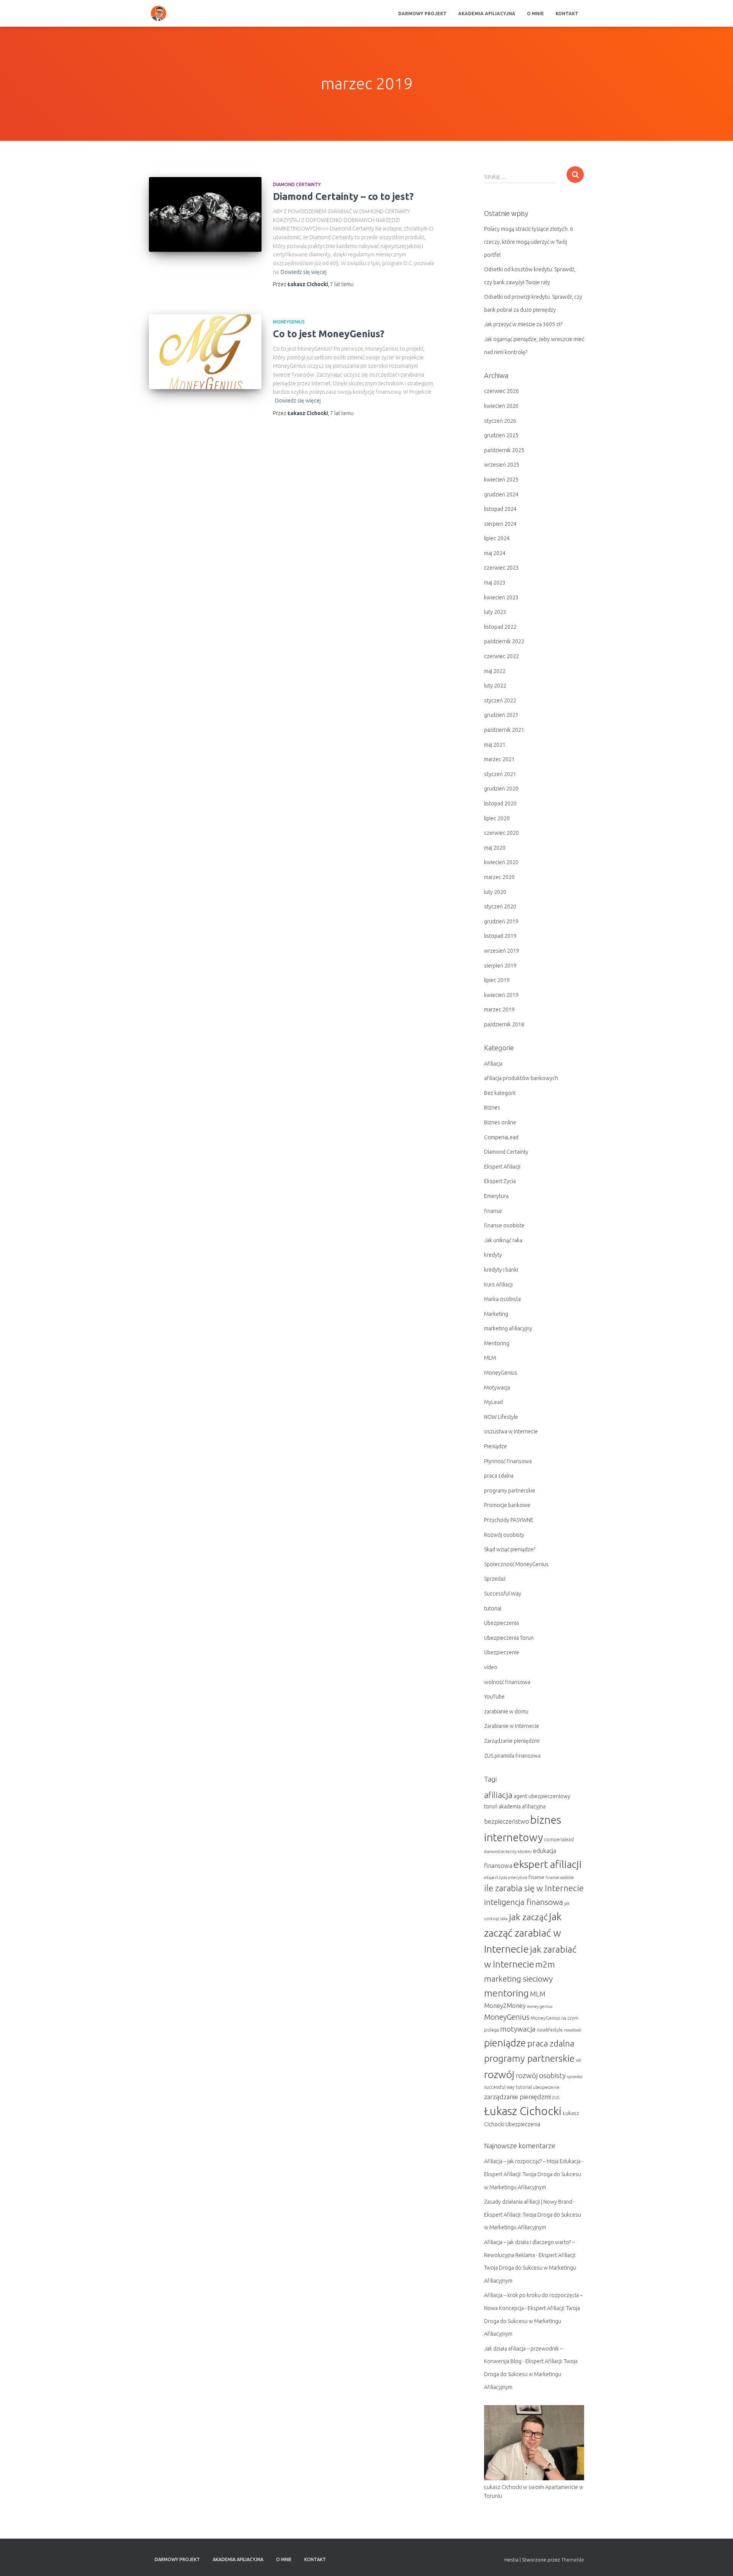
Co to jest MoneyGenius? (329, 334)
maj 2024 (495, 553)
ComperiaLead (501, 1137)
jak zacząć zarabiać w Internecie (523, 1933)
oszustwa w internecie (511, 1431)
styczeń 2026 (500, 421)
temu (342, 284)
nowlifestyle (550, 2030)
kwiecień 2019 (501, 995)
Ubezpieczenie (502, 1652)
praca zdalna (499, 1476)
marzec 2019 (499, 1009)
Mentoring (497, 1343)
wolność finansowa (507, 1682)
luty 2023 (495, 612)
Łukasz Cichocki (523, 2111)
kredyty (493, 1255)
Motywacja (497, 1388)
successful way (499, 2087)
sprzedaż (575, 2077)
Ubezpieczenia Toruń (509, 1638)
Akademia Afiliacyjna (487, 14)
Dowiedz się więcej (304, 272)
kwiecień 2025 (501, 480)
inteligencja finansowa (524, 1902)
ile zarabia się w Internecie (534, 1888)
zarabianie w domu (506, 1711)
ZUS (556, 2098)
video (491, 1667)
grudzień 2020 (501, 789)
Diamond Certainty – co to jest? (343, 196)
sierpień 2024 (500, 524)
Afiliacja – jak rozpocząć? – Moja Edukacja (532, 2161)
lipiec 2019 (497, 980)
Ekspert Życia (500, 1181)
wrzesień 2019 (502, 951)
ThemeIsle (573, 2560)
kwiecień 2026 (501, 406)
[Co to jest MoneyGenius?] (205, 352)
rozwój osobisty (541, 2075)
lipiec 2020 (497, 818)
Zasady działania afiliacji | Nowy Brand (528, 2202)
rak (579, 2060)
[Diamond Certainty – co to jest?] (205, 215)
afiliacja (498, 1795)
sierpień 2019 (500, 966)
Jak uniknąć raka (503, 1240)
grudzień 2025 (501, 435)
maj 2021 (495, 745)
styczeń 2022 (500, 700)
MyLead (493, 1402)
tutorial (493, 1608)
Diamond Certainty (297, 184)
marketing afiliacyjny (508, 1328)
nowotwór (573, 2030)
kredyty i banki (501, 1270)
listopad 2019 (500, 936)
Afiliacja (493, 1064)
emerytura (518, 1877)
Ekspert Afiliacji (502, 1167)
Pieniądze (496, 1446)
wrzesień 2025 (502, 465)
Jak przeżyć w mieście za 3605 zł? (523, 324)
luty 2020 (495, 892)
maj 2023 (495, 583)
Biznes (492, 1108)
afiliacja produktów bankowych (521, 1078)
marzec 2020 (499, 877)
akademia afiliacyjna (522, 1806)
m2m (545, 1964)
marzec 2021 (499, 759)
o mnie (535, 14)
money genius (540, 2006)
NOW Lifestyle (501, 1417)
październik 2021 (504, 730)
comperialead (559, 1839)
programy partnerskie (510, 1491)
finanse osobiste (504, 1225)
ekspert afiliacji (548, 1864)
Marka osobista (502, 1299)
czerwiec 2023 (501, 568)
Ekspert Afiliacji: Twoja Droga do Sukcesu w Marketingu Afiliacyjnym (530, 2268)
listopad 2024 (500, 509)
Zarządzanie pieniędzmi (512, 1741)
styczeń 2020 (500, 906)
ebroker (525, 1851)
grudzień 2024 (501, 494)
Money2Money (505, 2006)
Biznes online (500, 1122)
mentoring (506, 1993)
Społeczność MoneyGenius (516, 1564)
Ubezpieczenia (501, 1623)
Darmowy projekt (422, 14)
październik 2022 (504, 641)
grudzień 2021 (501, 715)
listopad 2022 (500, 627)
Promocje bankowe (507, 1505)
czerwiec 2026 (501, 391)
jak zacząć (528, 1917)
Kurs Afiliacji (498, 1285)
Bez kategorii (500, 1093)
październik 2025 (504, 450)
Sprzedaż (495, 1579)
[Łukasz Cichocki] (158, 13)
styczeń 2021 (500, 774)
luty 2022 (495, 686)
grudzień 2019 (501, 921)
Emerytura (496, 1196)
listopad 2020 (500, 803)
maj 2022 (495, 671)
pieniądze (505, 2043)
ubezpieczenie (546, 2087)
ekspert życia (496, 1877)
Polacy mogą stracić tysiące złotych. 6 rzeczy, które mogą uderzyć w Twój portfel (529, 242)
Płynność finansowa (508, 1461)
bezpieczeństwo (507, 1821)
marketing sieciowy (518, 1979)
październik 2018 (504, 1024)
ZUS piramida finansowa (512, 1756)
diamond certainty (500, 1851)
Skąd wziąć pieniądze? (510, 1549)
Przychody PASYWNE (509, 1520)
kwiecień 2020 (501, 862)
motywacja (518, 2029)
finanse (493, 1211)
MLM (490, 1358)
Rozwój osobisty (504, 1535)
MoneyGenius (289, 322)
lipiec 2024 (497, 538)
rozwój (499, 2074)
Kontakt (567, 14)
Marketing (496, 1314)
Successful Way (503, 1594)
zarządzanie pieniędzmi (517, 2097)
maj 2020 (495, 848)
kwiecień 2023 (501, 597)
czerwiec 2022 (501, 656)
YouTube (494, 1697)
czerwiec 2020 (501, 833)
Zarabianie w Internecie (512, 1726)
